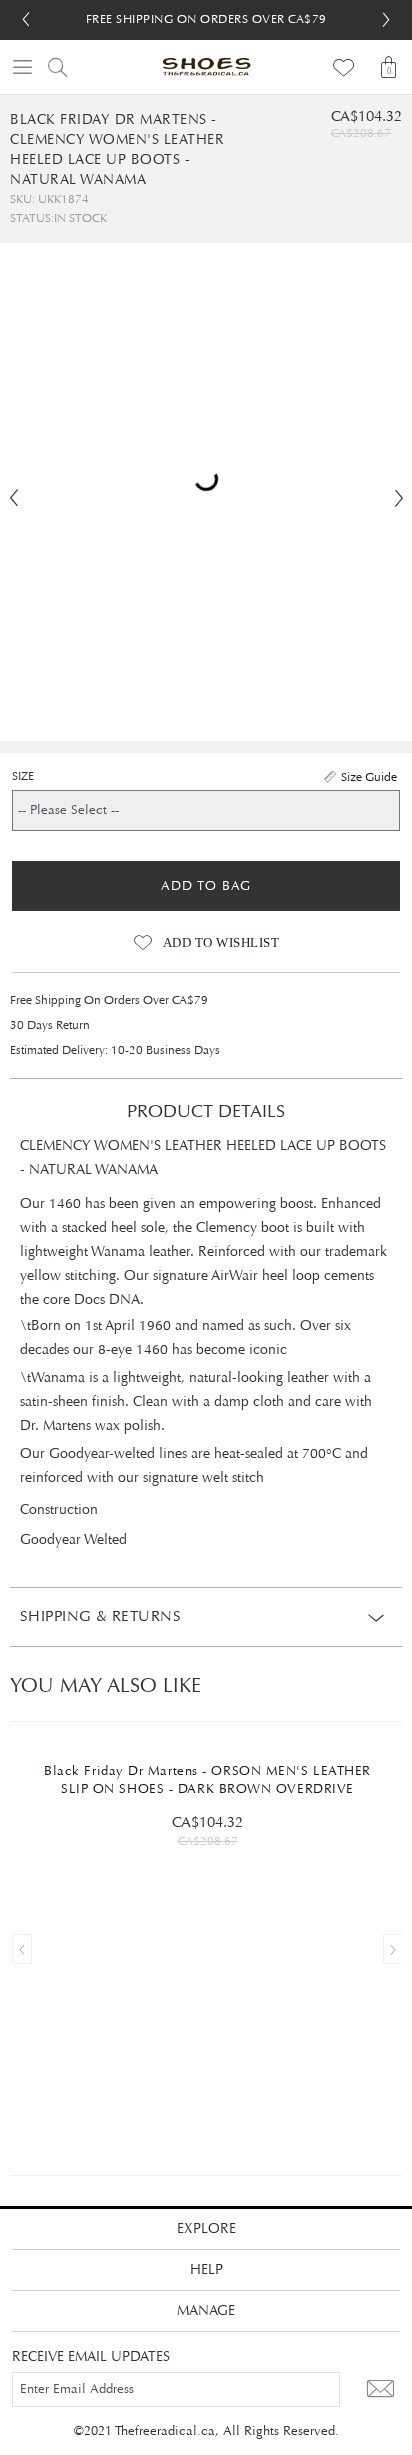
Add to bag (206, 886)
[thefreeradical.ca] (206, 67)
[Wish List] (344, 67)
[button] (386, 20)
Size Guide (369, 777)
